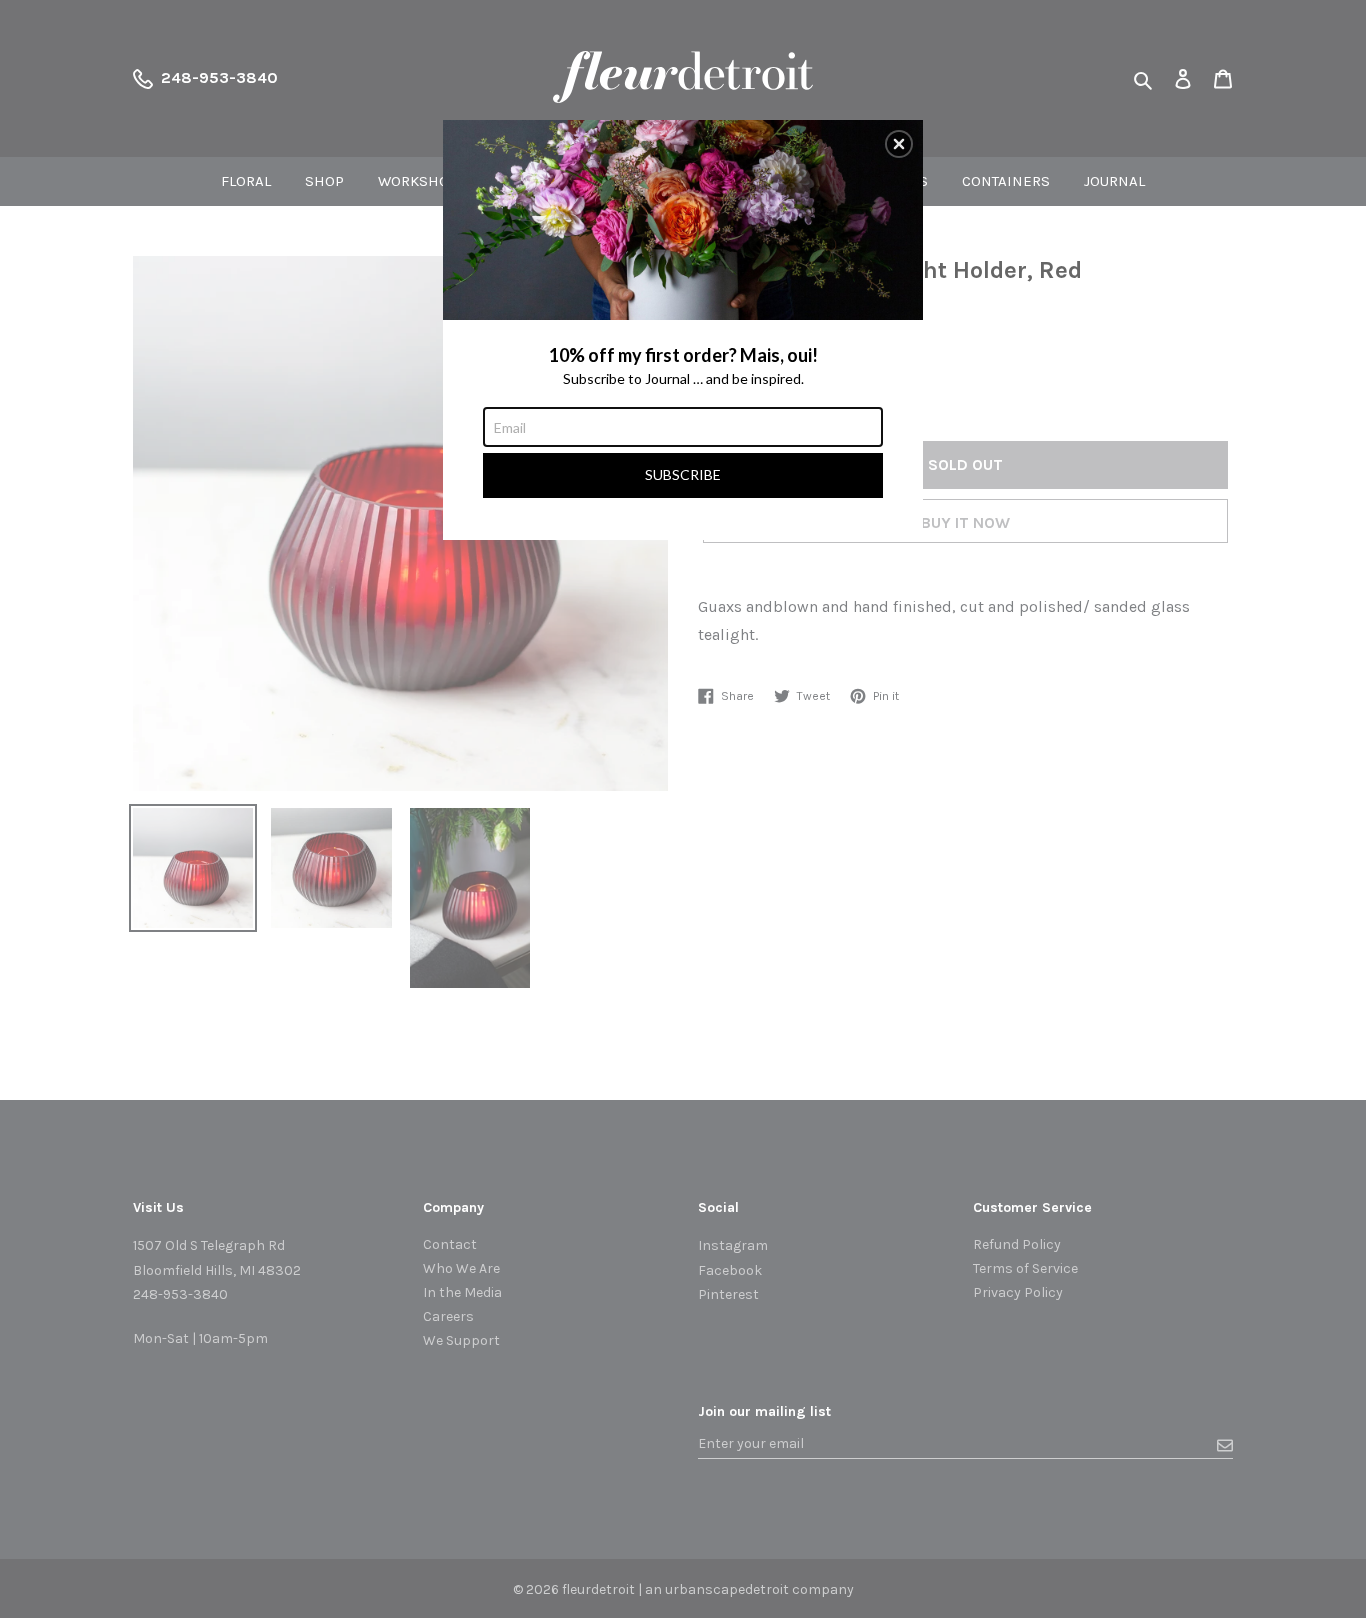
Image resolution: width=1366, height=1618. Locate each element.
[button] (899, 144)
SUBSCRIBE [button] (683, 474)
